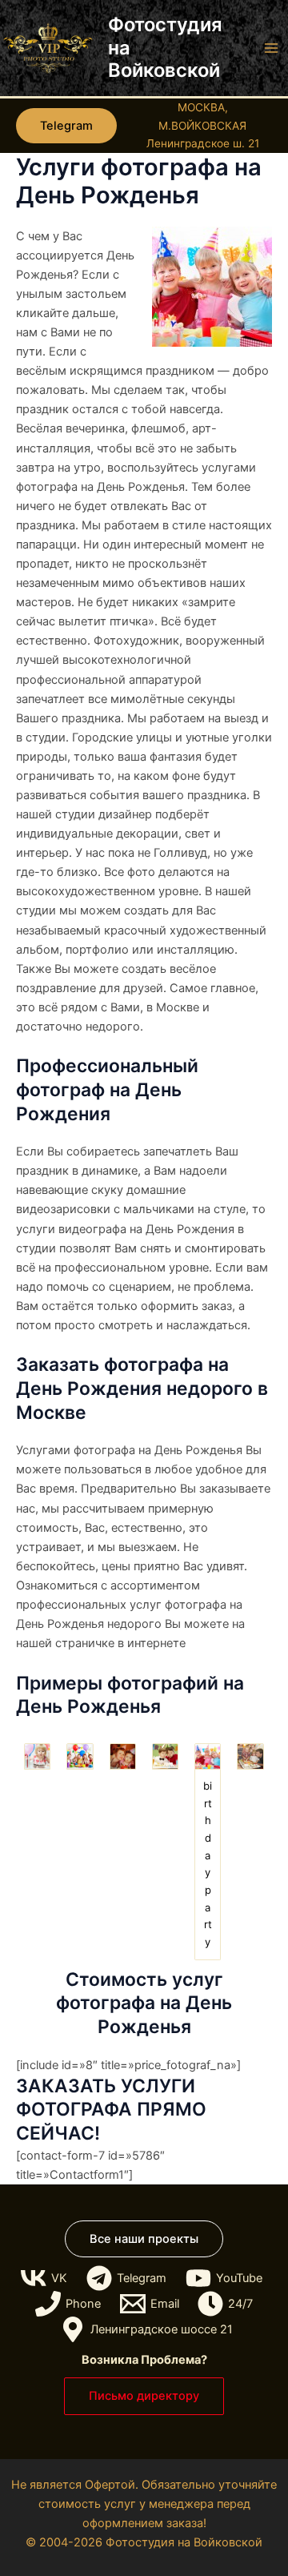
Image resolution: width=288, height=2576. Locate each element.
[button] (66, 126)
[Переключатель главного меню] (271, 48)
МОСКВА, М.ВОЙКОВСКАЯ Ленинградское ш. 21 (203, 125)
